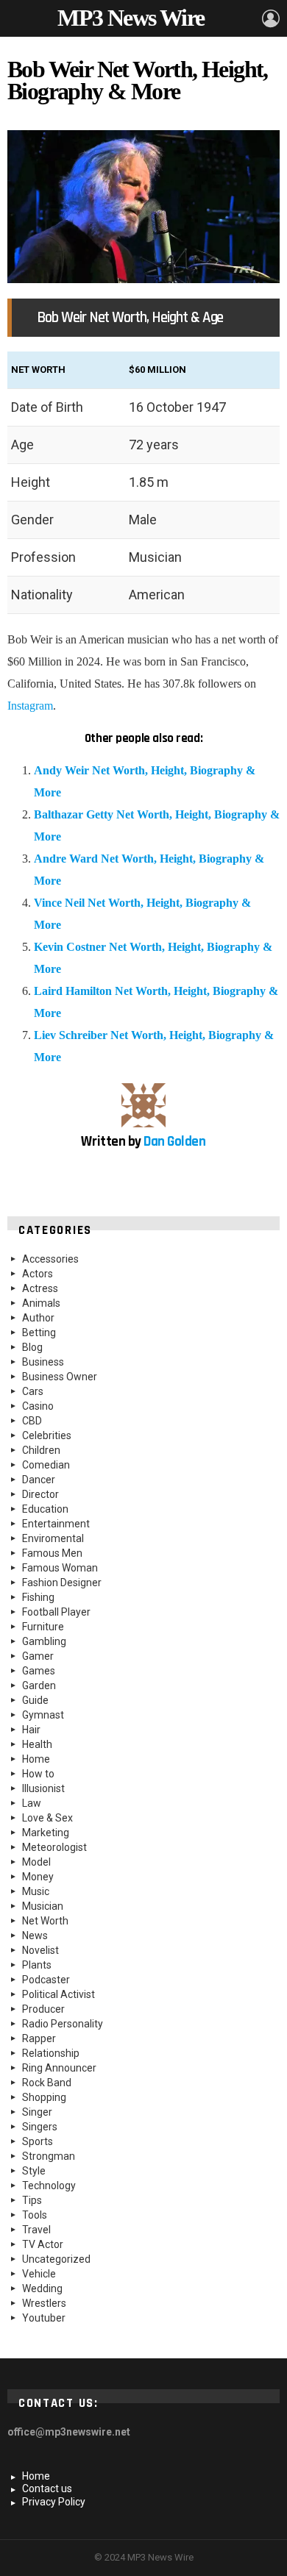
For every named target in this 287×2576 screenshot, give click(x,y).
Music (36, 1891)
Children (41, 1450)
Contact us (47, 2488)
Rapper (39, 2038)
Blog (32, 1347)
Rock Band (47, 2083)
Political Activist (59, 1994)
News (35, 1935)
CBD (32, 1421)
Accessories (50, 1259)
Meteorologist (54, 1847)
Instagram (30, 706)
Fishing (38, 1597)
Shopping (44, 2097)
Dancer (39, 1480)
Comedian (46, 1465)
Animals (41, 1303)
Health (37, 1744)
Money (38, 1877)
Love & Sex (47, 1818)
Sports (38, 2141)
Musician (43, 1906)
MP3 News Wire (131, 18)
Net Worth (45, 1921)
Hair (31, 1730)
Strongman (49, 2156)
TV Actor (43, 2244)
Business (43, 1362)
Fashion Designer (62, 1583)
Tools (35, 2215)
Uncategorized (56, 2259)
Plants (37, 1965)
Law (32, 1803)
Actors (38, 1274)
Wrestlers (44, 2303)
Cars (33, 1391)
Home (36, 1759)
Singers (40, 2127)
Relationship (51, 2053)
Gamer (38, 1656)
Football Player (56, 1612)
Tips (32, 2200)
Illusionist (43, 1788)
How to (38, 1774)
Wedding (42, 2288)
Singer (37, 2112)
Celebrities (47, 1435)
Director (40, 1494)
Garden (39, 1685)
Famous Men (52, 1553)
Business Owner (60, 1377)
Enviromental (53, 1538)
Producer (43, 2009)
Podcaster (46, 1980)
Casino (38, 1406)
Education (45, 1509)
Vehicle (39, 2274)
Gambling (44, 1641)
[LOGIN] (271, 18)
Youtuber (44, 2318)
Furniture (43, 1627)
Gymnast (43, 1715)
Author (38, 1318)
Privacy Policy (54, 2502)
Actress (40, 1288)
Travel (36, 2230)
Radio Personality (63, 2024)
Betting (39, 1332)
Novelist (40, 1950)
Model (36, 1862)
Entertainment (56, 1524)
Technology (49, 2186)
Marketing (46, 1833)
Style (34, 2171)
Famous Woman (60, 1568)
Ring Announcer (59, 2068)
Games (39, 1671)
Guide (35, 1700)
